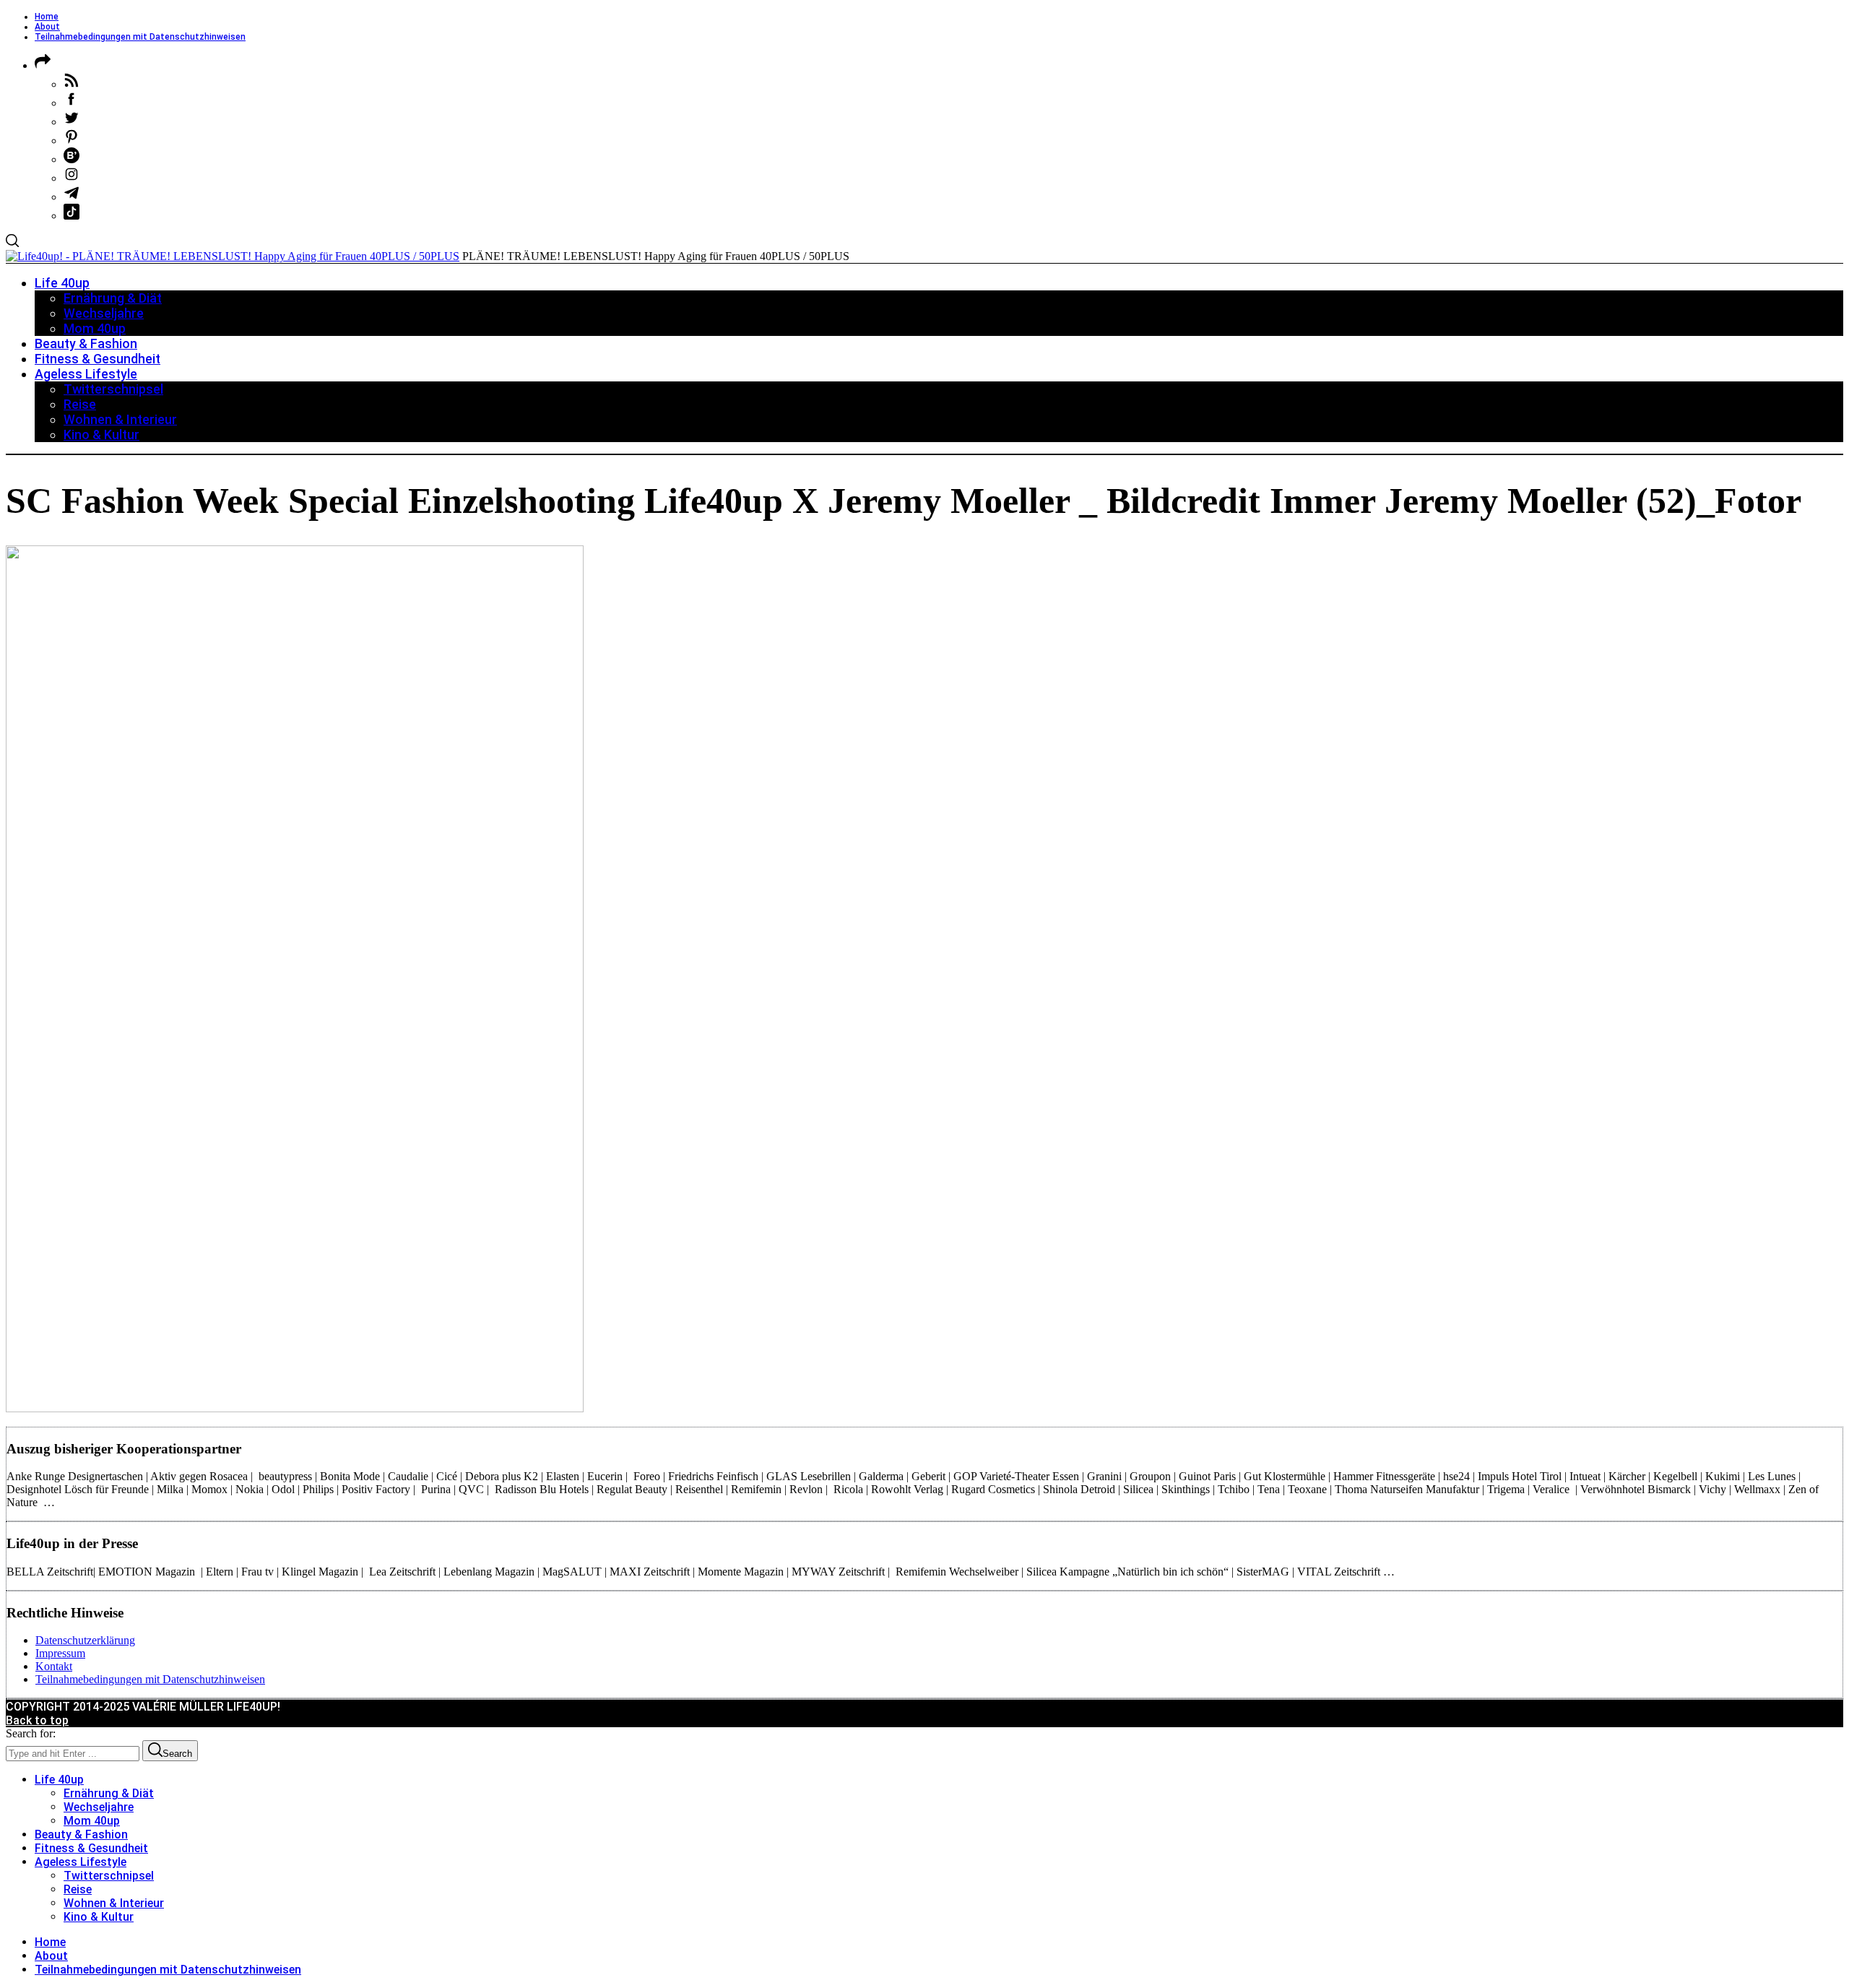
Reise (78, 1889)
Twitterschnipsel (109, 1876)
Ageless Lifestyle (81, 1862)
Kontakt (54, 1666)
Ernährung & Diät (109, 1793)
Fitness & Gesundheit (91, 1848)
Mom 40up (92, 1821)
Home (47, 17)
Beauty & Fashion (81, 1834)
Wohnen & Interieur (114, 1903)
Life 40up (59, 1780)
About (47, 27)
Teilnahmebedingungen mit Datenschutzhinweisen (140, 37)
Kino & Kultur (99, 1917)
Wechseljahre (99, 1807)
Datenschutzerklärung (85, 1640)
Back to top (37, 1720)
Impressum (60, 1653)
